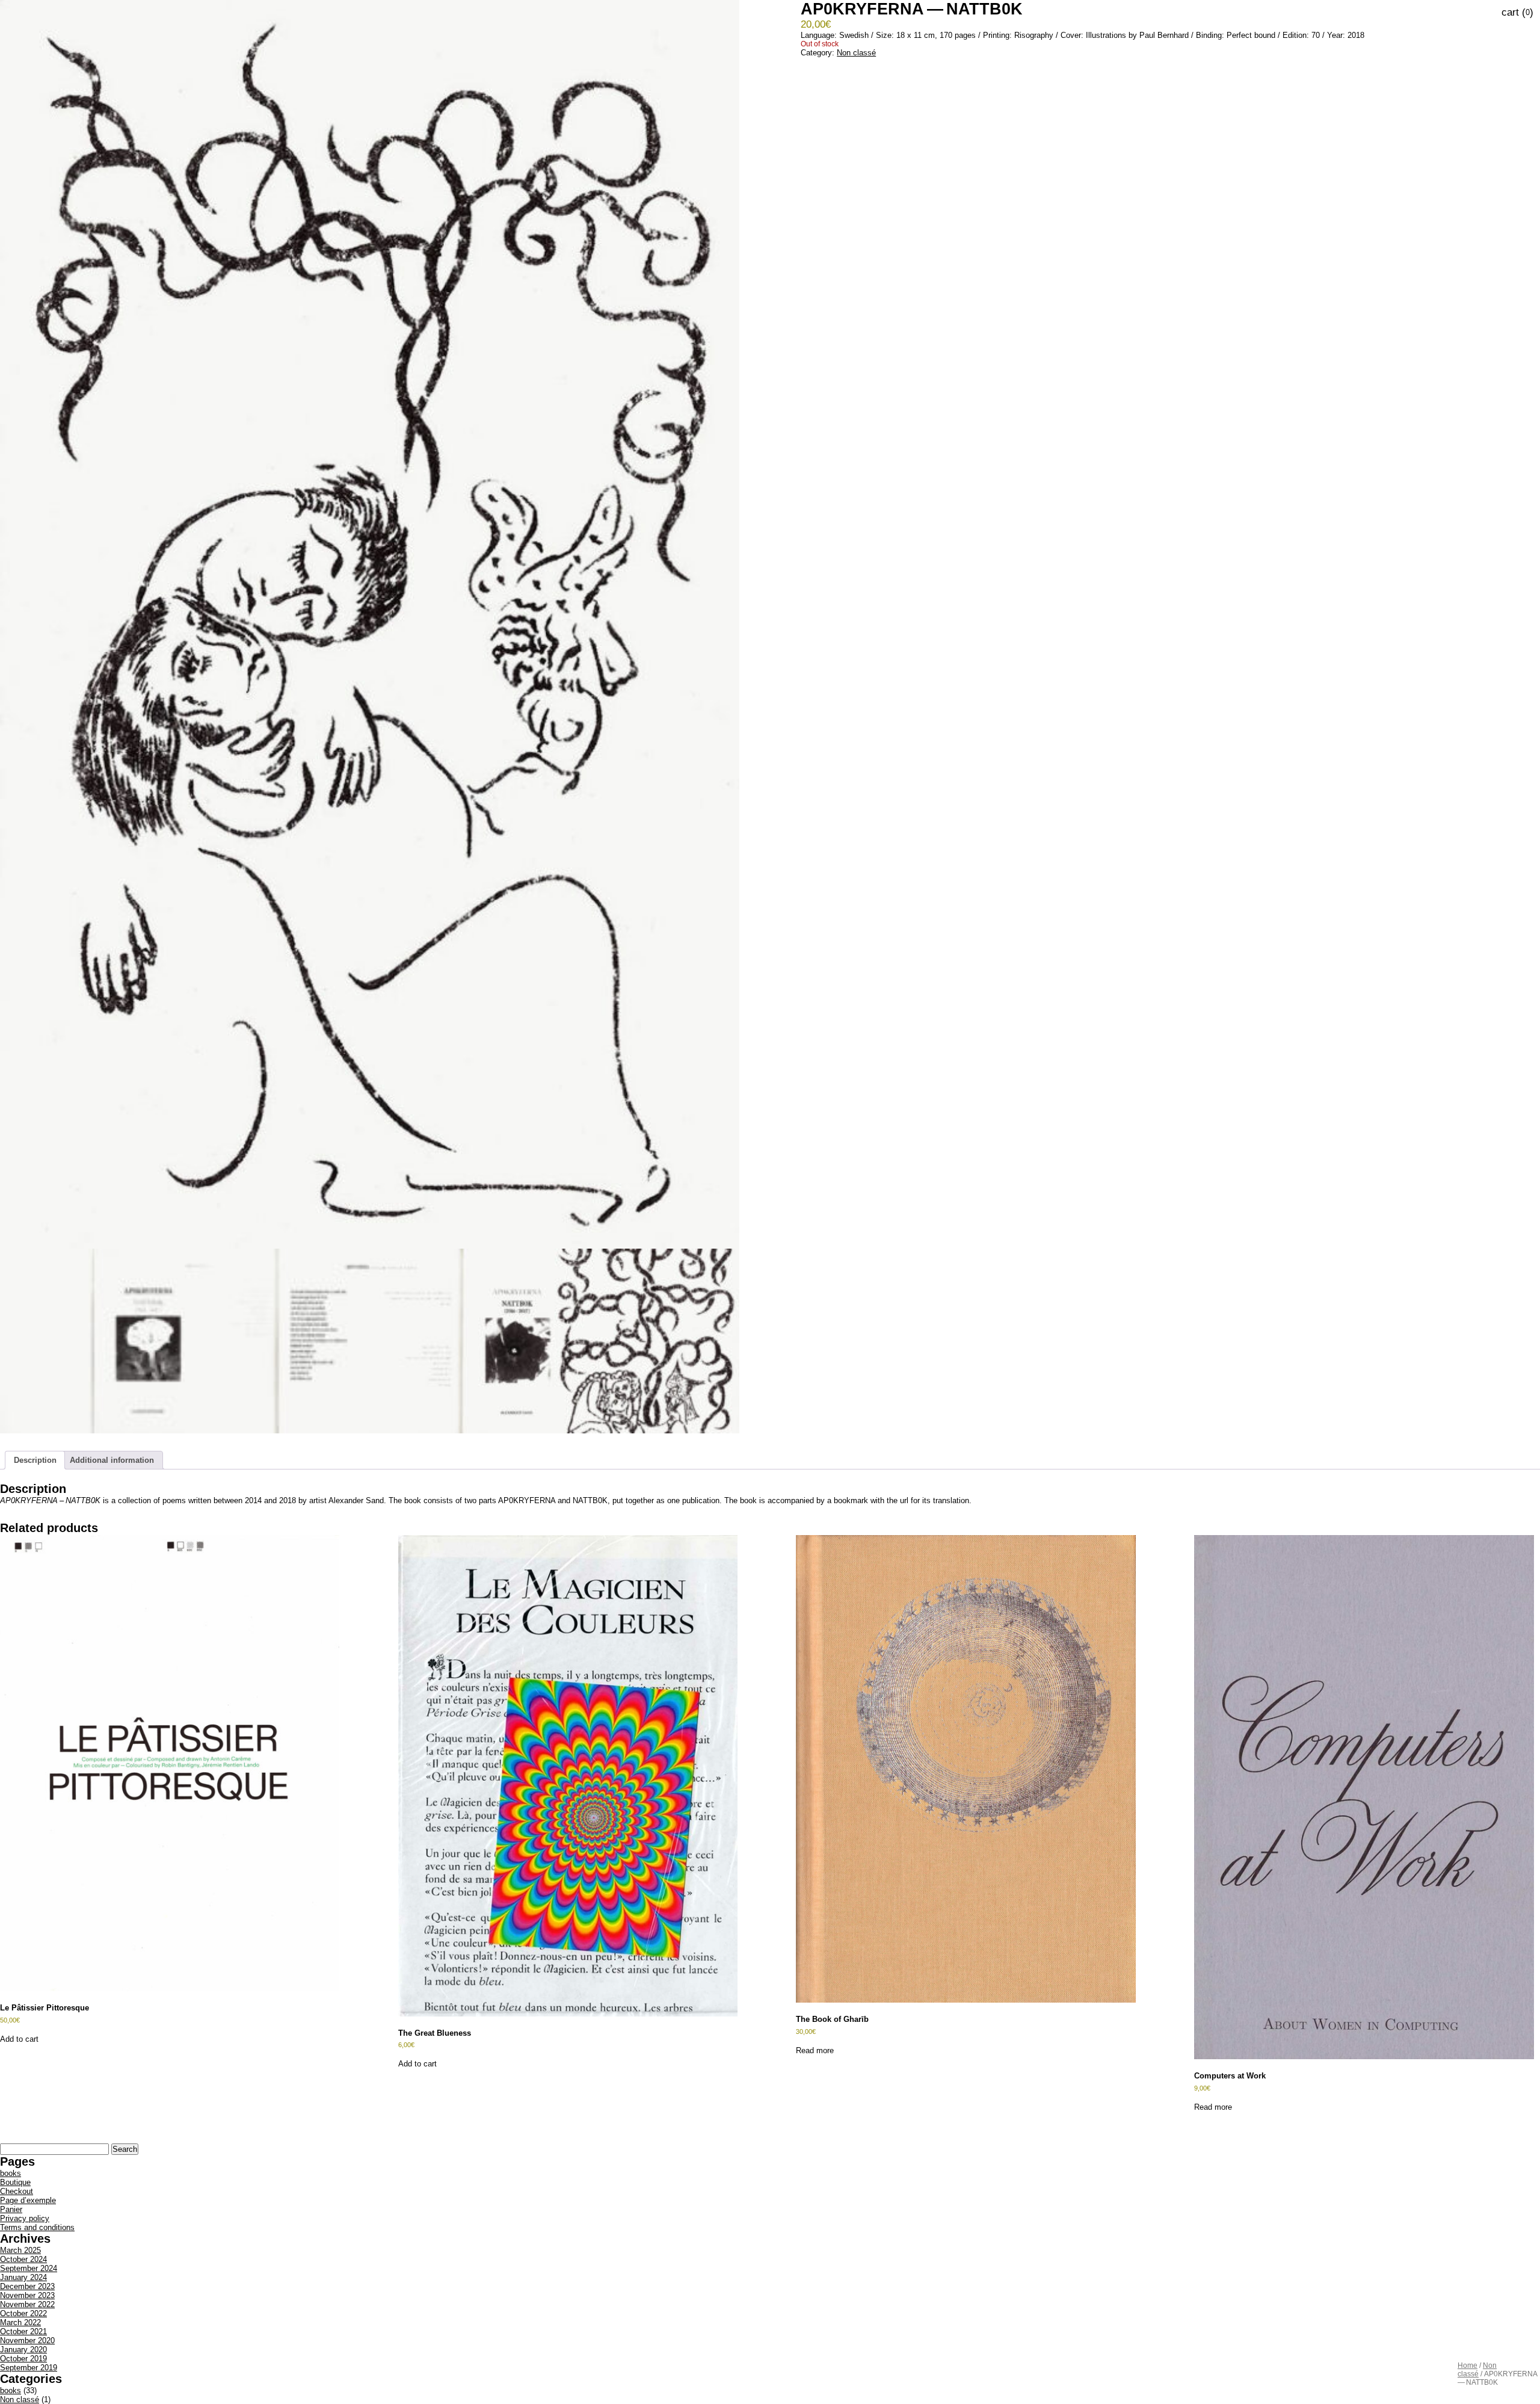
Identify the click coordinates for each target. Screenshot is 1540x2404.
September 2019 (29, 2368)
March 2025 (20, 2250)
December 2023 (27, 2286)
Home (1468, 2365)
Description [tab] (35, 1460)
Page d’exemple (28, 2200)
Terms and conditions (37, 2227)
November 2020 (27, 2341)
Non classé (1477, 2370)
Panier (11, 2209)
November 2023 (27, 2295)
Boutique (15, 2182)
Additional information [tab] (112, 1460)
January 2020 (23, 2350)
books (11, 2173)
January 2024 (23, 2277)
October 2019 (23, 2359)
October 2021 (23, 2331)
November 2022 (27, 2304)
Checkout (17, 2191)
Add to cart (19, 2039)
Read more (815, 2050)
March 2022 (20, 2322)
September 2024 (29, 2268)
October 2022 (23, 2313)
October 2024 (23, 2259)
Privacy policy (25, 2218)
